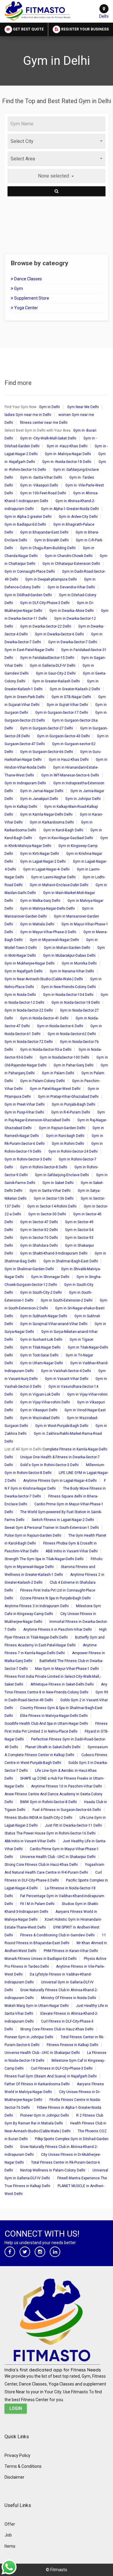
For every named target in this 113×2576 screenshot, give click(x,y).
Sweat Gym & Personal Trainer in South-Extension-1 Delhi (52, 1528)
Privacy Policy (17, 2455)
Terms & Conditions (23, 2466)
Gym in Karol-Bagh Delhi (63, 830)
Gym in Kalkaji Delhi (21, 807)
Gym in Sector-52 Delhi (39, 1230)
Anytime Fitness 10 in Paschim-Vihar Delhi (66, 1786)
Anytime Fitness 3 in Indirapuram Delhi (37, 1606)
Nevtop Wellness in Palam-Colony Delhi (53, 2170)
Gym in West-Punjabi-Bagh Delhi (62, 1426)
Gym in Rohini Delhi (68, 1144)
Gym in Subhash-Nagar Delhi (44, 1316)
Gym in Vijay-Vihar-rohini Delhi (45, 1402)
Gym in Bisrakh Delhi (52, 540)
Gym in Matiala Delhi (37, 924)
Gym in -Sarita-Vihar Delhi (41, 477)
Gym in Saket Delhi (58, 1183)
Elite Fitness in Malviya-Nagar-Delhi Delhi (54, 1716)
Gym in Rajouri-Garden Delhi (62, 1128)
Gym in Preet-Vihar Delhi (25, 1104)
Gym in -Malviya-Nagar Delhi (68, 454)
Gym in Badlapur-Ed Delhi (25, 524)
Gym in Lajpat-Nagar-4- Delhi (46, 869)
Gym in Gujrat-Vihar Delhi (67, 705)
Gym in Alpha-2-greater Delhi (28, 517)
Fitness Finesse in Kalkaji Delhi (72, 2045)
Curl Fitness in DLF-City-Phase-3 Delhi (62, 2068)
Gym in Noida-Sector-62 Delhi (72, 1034)
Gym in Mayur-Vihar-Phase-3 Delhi (48, 932)
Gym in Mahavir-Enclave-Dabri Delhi (59, 885)
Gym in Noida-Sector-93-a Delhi (46, 1050)
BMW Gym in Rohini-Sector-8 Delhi (49, 1802)
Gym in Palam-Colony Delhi (42, 1081)
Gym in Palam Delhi (58, 1073)
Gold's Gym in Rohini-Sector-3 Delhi (49, 1465)
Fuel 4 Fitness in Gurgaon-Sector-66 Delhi (67, 1810)
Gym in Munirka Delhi (79, 963)
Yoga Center (26, 308)
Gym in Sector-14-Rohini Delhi (52, 1206)
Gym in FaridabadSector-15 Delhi (47, 658)
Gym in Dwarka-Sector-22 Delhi (46, 626)
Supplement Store (31, 298)
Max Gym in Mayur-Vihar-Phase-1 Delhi (67, 1669)
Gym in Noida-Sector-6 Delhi (60, 1026)
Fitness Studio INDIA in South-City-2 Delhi (38, 1818)
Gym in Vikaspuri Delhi (39, 1410)
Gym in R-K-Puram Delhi (71, 1112)
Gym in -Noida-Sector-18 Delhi (67, 462)
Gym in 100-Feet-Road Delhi (43, 493)
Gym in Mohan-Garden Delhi (67, 948)
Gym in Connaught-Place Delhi (30, 572)
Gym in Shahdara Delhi (39, 1245)
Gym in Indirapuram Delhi (25, 783)
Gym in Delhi (50, 407)
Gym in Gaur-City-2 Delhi (56, 673)
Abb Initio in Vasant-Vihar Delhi (30, 1841)
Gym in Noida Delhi (20, 995)
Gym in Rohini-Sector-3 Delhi (28, 1159)
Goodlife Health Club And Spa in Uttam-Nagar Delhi (46, 1724)
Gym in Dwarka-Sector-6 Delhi (59, 634)
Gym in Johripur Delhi (83, 799)
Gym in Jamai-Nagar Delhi (42, 791)
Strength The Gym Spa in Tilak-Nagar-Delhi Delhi (44, 1559)
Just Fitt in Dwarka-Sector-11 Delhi (73, 1825)
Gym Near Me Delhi (83, 407)
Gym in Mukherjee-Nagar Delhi (30, 963)
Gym (18, 288)
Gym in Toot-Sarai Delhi (39, 1355)
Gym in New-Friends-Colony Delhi (69, 987)
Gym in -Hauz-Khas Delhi (67, 446)
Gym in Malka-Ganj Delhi (40, 901)
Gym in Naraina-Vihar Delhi (72, 971)
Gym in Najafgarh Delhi (24, 971)
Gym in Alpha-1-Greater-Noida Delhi (70, 509)
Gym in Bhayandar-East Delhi (44, 532)
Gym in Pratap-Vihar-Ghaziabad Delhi (68, 1097)
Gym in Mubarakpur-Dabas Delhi (69, 956)
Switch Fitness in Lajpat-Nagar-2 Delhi (63, 1520)
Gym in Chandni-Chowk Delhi (69, 556)
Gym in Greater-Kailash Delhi (56, 681)
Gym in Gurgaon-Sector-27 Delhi (47, 728)
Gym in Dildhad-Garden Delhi (28, 595)
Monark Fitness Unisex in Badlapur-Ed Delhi (41, 1959)
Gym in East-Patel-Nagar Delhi (29, 650)
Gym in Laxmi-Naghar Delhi (53, 877)
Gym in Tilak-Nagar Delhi (40, 1347)
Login (16, 2408)
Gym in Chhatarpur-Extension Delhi (71, 564)
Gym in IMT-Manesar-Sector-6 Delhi (70, 775)
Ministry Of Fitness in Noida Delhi (69, 1998)
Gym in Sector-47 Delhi (39, 1222)
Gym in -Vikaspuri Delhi (39, 485)
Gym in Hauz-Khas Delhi (69, 760)
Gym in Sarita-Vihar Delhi (50, 1191)
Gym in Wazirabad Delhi (40, 1418)
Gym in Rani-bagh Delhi (65, 1136)
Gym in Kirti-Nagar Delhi (40, 854)
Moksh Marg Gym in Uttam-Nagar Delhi (37, 2006)
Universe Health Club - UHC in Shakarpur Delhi (58, 1857)
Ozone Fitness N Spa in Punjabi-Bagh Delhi (55, 1598)
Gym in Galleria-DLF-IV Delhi (53, 666)
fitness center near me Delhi (44, 423)
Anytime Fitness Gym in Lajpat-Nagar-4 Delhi (60, 1481)
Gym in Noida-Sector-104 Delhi (68, 995)
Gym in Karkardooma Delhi (52, 822)
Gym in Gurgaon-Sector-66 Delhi (47, 752)
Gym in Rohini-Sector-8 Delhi (44, 1167)
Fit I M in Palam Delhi (37, 1904)
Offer (10, 2524)
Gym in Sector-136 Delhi (54, 1198)
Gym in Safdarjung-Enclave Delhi (62, 1175)
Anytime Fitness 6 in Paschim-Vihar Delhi (58, 1630)
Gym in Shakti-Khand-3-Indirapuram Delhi (54, 1253)
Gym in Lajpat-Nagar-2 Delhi (43, 861)
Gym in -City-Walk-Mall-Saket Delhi (48, 438)
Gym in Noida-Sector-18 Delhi (76, 1003)
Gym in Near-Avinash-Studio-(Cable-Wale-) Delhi (44, 979)
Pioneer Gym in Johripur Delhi (29, 2037)
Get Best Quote (28, 29)
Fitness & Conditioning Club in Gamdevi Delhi (57, 1935)
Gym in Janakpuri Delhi (39, 799)
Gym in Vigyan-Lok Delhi (40, 1394)
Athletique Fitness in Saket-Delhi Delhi (62, 1684)
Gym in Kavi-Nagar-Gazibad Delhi (66, 838)
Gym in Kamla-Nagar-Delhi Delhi (46, 814)
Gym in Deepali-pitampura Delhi (51, 579)
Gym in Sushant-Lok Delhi (41, 1340)
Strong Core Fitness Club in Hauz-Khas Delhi (41, 1865)
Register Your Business (85, 29)
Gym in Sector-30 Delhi (47, 1214)
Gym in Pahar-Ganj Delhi (74, 1065)
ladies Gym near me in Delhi (28, 415)
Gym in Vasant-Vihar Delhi (67, 1379)
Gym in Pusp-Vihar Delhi (24, 1112)
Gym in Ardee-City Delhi (78, 517)
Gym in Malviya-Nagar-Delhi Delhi (47, 909)
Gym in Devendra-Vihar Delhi (71, 587)
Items (10, 2546)
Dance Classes (28, 279)
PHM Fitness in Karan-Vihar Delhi (71, 1951)
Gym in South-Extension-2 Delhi (67, 1300)
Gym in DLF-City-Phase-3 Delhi (45, 603)
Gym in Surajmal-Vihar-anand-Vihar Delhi (54, 1324)
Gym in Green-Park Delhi (24, 697)
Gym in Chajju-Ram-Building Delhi (48, 548)
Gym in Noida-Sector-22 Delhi (29, 1010)
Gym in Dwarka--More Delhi (72, 611)
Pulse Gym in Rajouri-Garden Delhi (33, 1535)
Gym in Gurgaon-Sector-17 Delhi (62, 713)
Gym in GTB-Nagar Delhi (71, 697)
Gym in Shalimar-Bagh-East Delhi (71, 1261)
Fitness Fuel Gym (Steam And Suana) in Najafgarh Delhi (51, 2076)
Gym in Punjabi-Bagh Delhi (74, 1104)
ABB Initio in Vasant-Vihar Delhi (72, 1551)
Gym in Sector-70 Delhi (39, 1238)
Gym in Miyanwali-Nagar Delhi (54, 940)
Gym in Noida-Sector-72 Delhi (29, 1042)
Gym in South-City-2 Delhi (41, 1293)
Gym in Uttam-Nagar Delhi (42, 1363)
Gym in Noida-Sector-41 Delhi (44, 1018)
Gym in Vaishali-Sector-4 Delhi (66, 1371)
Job (8, 2535)
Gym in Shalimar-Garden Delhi (29, 1269)
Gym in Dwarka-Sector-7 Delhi (73, 642)
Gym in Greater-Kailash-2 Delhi (75, 689)
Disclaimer (14, 2477)
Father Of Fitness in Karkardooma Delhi (37, 2084)
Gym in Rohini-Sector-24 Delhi (73, 1151)
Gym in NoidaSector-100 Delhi (64, 1057)
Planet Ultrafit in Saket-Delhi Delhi (53, 1747)
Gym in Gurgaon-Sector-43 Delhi (63, 736)
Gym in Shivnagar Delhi (50, 1277)
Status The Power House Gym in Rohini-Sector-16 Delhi (50, 1833)
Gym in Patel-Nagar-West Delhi (55, 1089)
